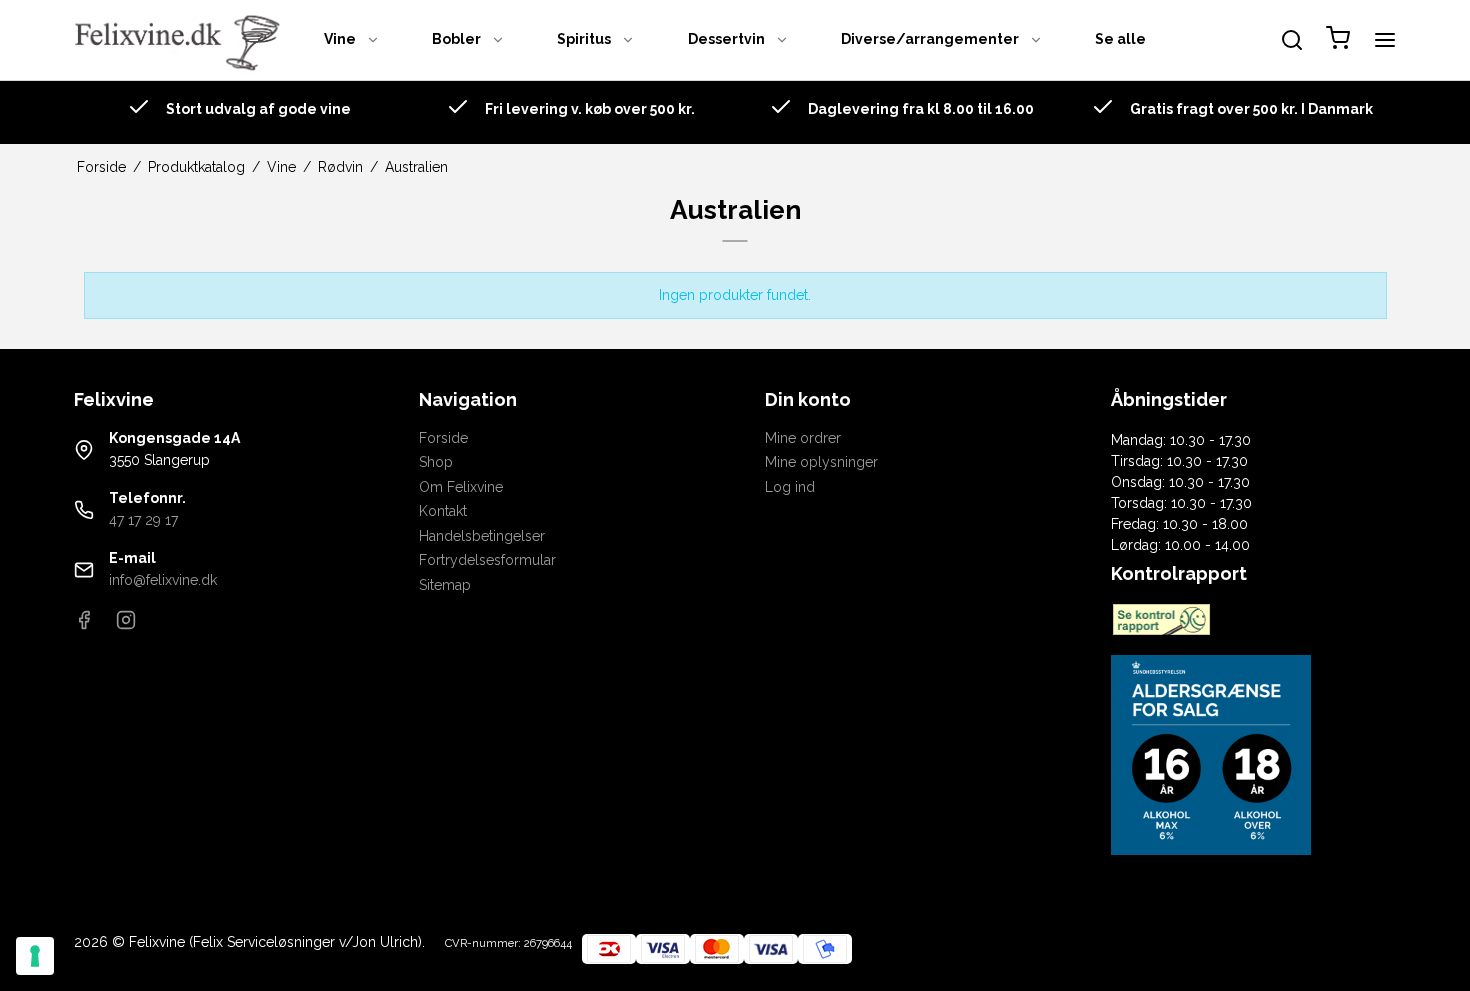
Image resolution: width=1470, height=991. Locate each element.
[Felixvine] (184, 40)
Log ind (790, 487)
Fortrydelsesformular (487, 560)
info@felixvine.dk (163, 580)
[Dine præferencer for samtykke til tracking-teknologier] (35, 956)
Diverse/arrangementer (930, 39)
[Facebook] (84, 625)
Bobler (456, 39)
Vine (340, 39)
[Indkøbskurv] (1338, 40)
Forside (443, 438)
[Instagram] (126, 625)
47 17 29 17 (143, 520)
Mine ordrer (803, 438)
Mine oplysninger (821, 462)
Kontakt (443, 511)
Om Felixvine (461, 487)
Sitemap (445, 585)
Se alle (1120, 39)
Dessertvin (726, 39)
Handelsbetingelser (482, 536)
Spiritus (584, 39)
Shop (436, 462)
